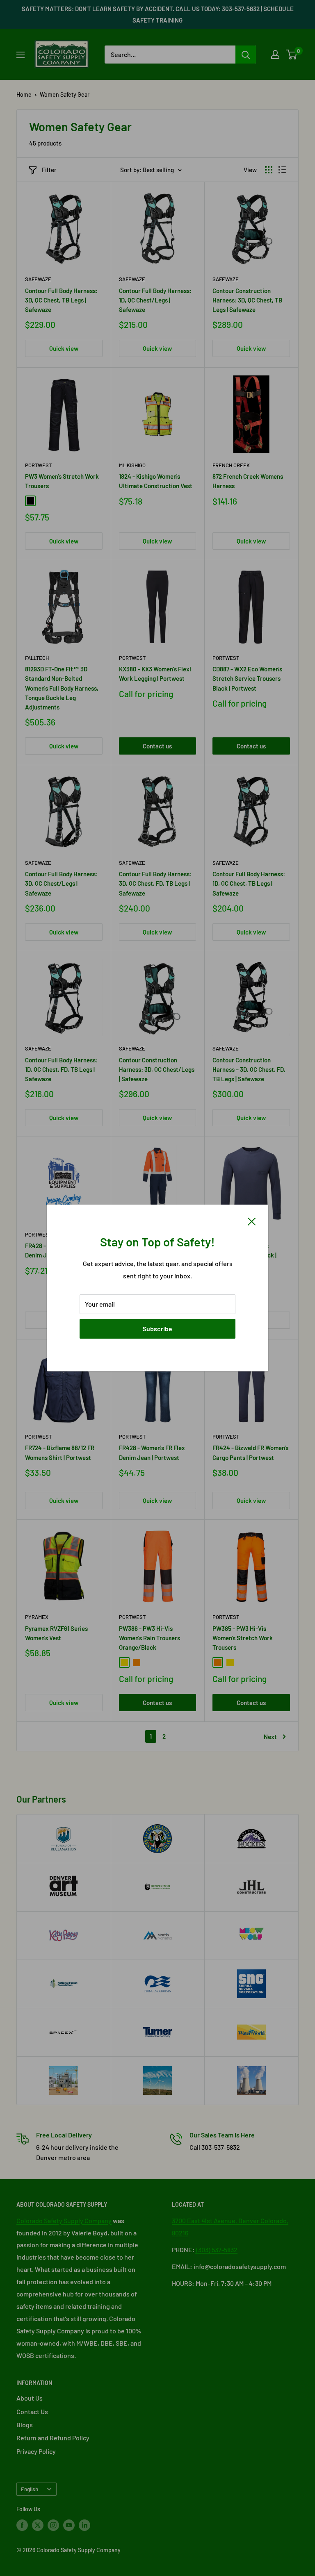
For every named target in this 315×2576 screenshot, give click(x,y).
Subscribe (157, 1329)
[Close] (252, 1221)
